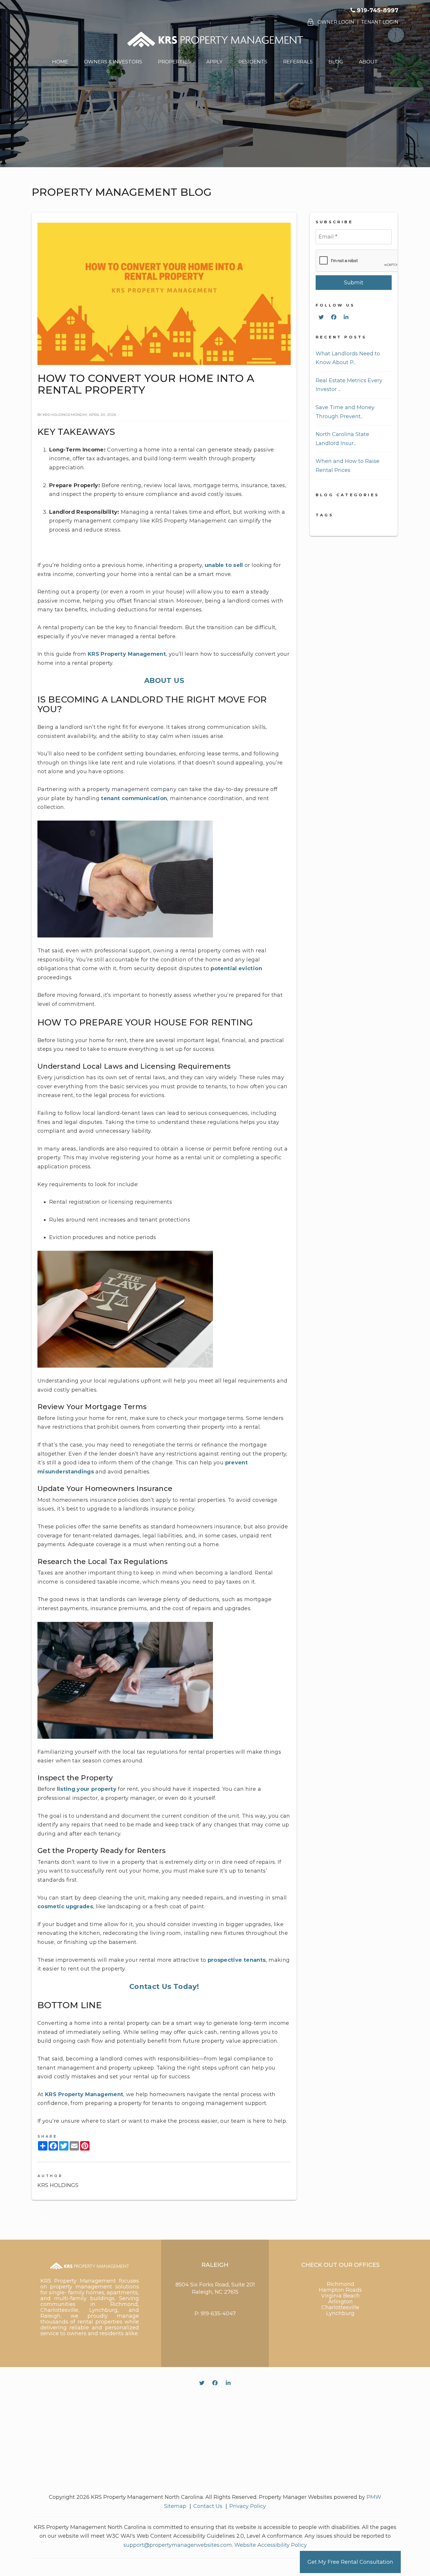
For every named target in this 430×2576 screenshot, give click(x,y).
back (45, 2217)
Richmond (340, 2284)
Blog (336, 62)
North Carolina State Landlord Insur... (342, 439)
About (368, 62)
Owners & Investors (113, 62)
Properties (174, 62)
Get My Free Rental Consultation (350, 2562)
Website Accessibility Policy (271, 2545)
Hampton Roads (340, 2290)
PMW (374, 2497)
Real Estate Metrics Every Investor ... (349, 385)
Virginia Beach (340, 2296)
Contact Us (208, 2506)
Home (60, 62)
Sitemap (175, 2506)
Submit (354, 283)
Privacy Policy (248, 2506)
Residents (253, 62)
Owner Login (336, 22)
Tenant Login (380, 22)
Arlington (340, 2302)
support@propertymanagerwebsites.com (178, 2545)
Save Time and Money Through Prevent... (345, 412)
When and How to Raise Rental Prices (348, 466)
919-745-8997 (378, 10)
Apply (214, 62)
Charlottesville (340, 2307)
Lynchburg (340, 2313)
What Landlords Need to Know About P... (348, 358)
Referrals (298, 62)
